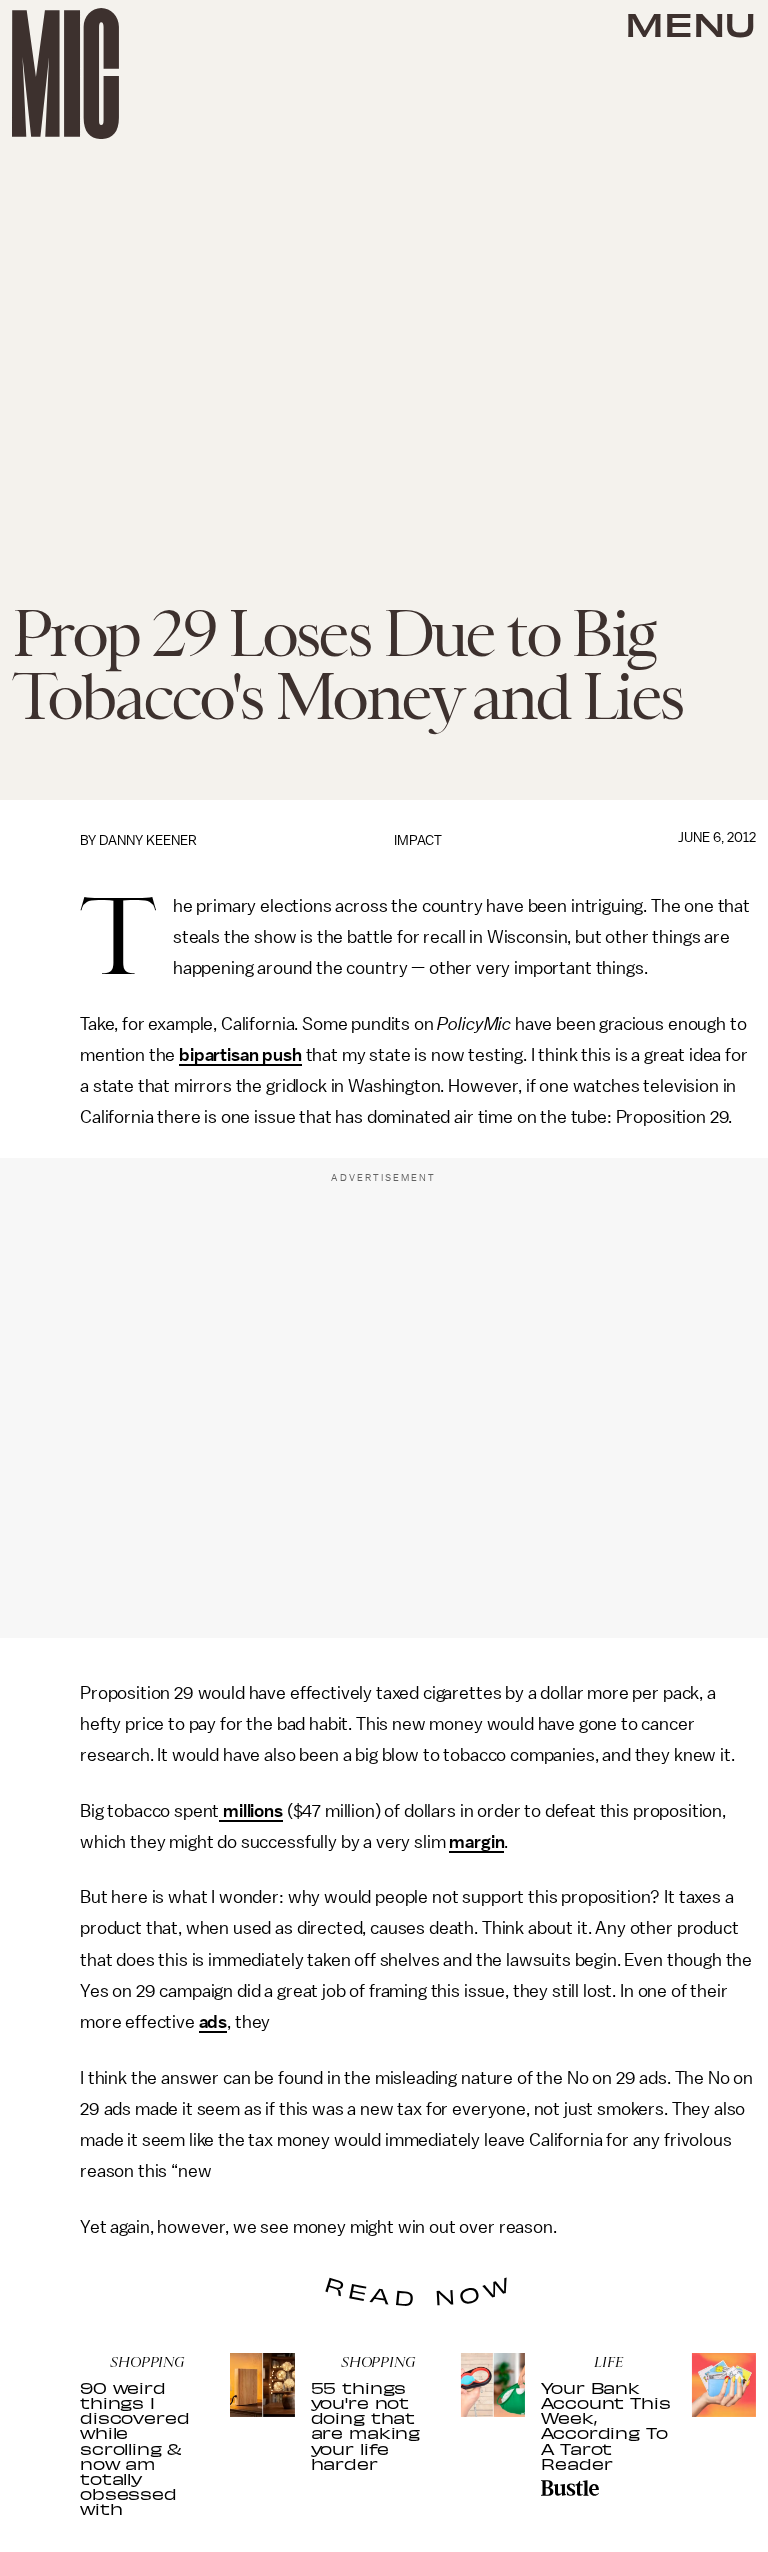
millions (251, 1811)
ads (213, 2022)
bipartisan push (240, 1055)
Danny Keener (148, 840)
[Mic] (65, 73)
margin (476, 1842)
